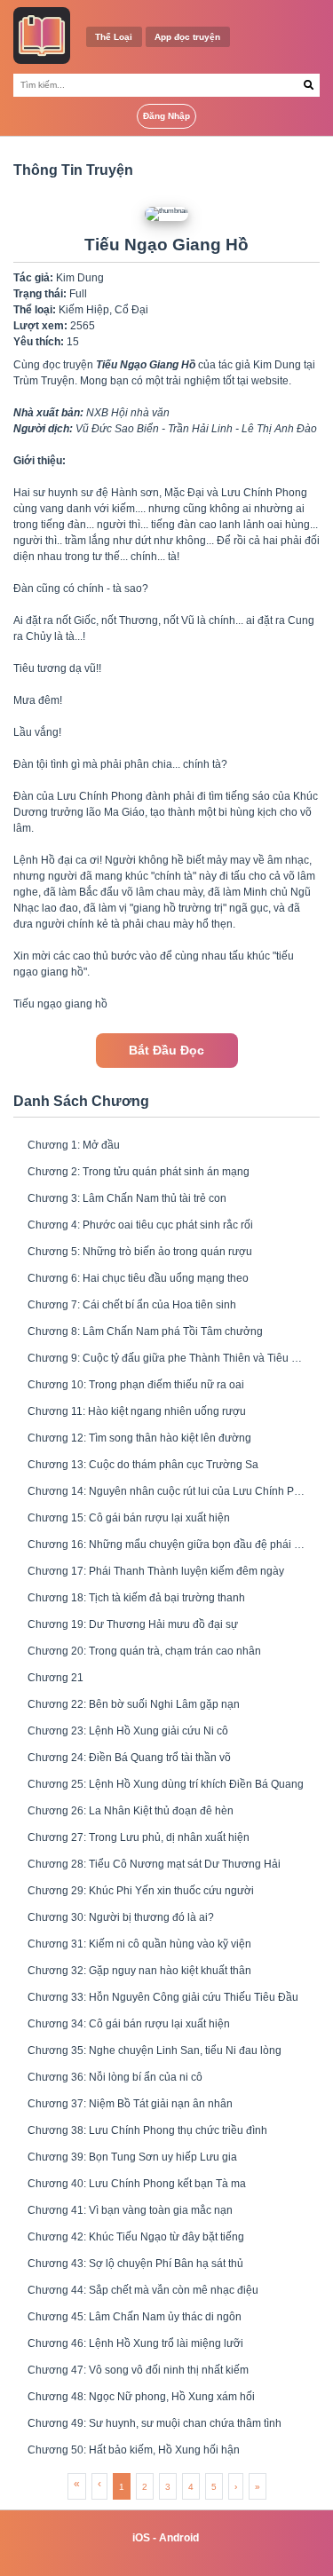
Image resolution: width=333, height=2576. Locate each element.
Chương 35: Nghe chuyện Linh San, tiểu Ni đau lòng (155, 2051)
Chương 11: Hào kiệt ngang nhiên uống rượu (137, 1411)
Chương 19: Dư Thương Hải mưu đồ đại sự (133, 1624)
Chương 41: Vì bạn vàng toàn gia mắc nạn (130, 2210)
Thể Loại (114, 37)
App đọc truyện (187, 37)
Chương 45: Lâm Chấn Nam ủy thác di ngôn (135, 2317)
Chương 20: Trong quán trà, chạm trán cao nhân (144, 1651)
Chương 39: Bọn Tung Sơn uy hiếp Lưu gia (132, 2157)
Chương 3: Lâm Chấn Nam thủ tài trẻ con (127, 1198)
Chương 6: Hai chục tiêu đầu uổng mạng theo (138, 1278)
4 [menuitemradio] (191, 2487)
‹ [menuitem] (99, 2484)
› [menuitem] (236, 2487)
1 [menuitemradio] (122, 2487)
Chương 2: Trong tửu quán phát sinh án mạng (139, 1172)
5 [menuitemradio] (214, 2487)
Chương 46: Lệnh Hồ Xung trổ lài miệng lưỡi (135, 2343)
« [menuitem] (77, 2484)
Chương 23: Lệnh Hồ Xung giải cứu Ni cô (128, 1731)
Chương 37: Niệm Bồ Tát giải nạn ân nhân (130, 2104)
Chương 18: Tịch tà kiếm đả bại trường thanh (136, 1598)
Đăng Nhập (166, 116)
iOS (141, 2538)
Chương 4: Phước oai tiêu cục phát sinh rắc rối (140, 1225)
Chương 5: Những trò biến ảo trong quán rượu (140, 1252)
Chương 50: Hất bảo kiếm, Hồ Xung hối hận (134, 2450)
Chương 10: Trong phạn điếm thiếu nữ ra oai (136, 1385)
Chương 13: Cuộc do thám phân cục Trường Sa (143, 1465)
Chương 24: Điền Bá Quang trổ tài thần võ (129, 1758)
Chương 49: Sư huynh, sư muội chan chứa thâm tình (155, 2423)
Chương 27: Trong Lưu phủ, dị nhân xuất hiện (139, 1837)
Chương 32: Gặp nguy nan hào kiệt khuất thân (139, 1971)
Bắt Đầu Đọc (166, 1051)
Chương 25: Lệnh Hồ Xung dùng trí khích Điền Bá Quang (166, 1784)
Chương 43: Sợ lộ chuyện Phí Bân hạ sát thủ (135, 2264)
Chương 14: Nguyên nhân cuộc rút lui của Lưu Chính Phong (166, 1491)
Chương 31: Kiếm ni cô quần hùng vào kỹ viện (139, 1944)
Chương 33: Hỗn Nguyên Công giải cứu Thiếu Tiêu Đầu (163, 1997)
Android (179, 2538)
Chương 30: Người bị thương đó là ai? (121, 1917)
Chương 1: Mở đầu (74, 1145)
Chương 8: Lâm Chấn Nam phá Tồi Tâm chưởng (145, 1331)
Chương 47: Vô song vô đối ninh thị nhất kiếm (138, 2370)
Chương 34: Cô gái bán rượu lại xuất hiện (129, 2024)
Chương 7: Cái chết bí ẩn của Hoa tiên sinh (132, 1305)
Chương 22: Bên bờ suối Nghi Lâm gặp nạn (134, 1704)
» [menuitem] (258, 2487)
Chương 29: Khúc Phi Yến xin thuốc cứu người (141, 1891)
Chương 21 (55, 1678)
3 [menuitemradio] (168, 2487)
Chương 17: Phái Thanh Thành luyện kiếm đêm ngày (156, 1571)
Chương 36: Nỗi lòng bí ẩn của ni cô (115, 2077)
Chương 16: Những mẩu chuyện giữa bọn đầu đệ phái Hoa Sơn (166, 1545)
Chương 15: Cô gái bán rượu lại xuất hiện (129, 1518)
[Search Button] (309, 85)
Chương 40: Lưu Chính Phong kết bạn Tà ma (137, 2184)
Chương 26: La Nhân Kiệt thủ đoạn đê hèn (131, 1811)
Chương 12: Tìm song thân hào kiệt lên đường (139, 1438)
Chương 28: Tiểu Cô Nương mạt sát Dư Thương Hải (154, 1864)
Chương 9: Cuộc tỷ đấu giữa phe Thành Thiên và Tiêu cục (166, 1358)
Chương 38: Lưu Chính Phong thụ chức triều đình (147, 2130)
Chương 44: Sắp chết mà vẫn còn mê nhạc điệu (143, 2290)
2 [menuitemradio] (145, 2487)
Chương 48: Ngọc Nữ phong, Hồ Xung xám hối (141, 2397)
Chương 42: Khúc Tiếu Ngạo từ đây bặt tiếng (136, 2237)
